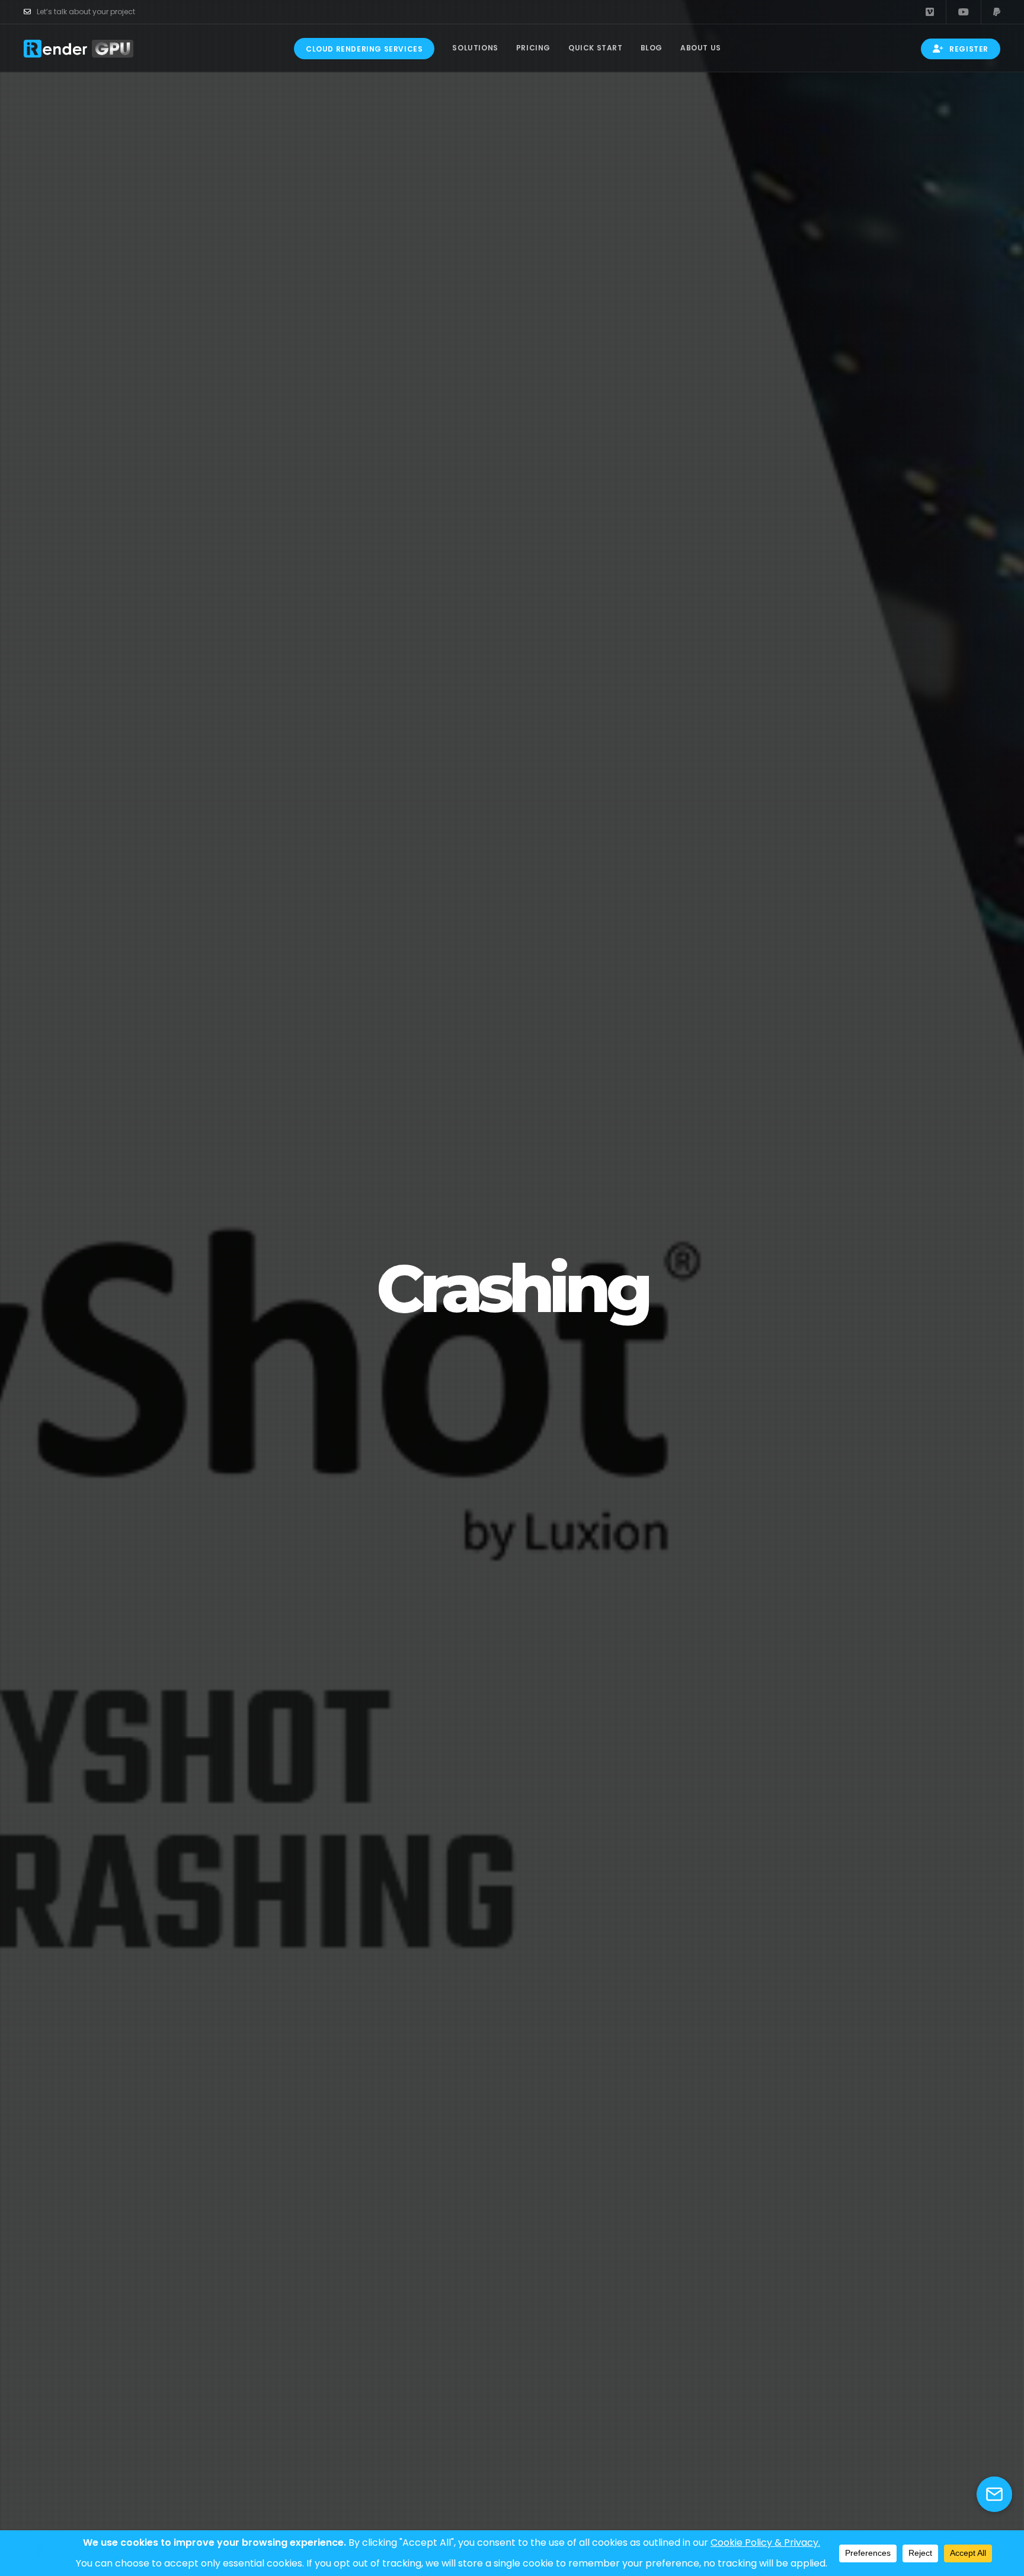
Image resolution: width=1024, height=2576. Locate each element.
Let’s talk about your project (86, 12)
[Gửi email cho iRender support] (994, 2494)
